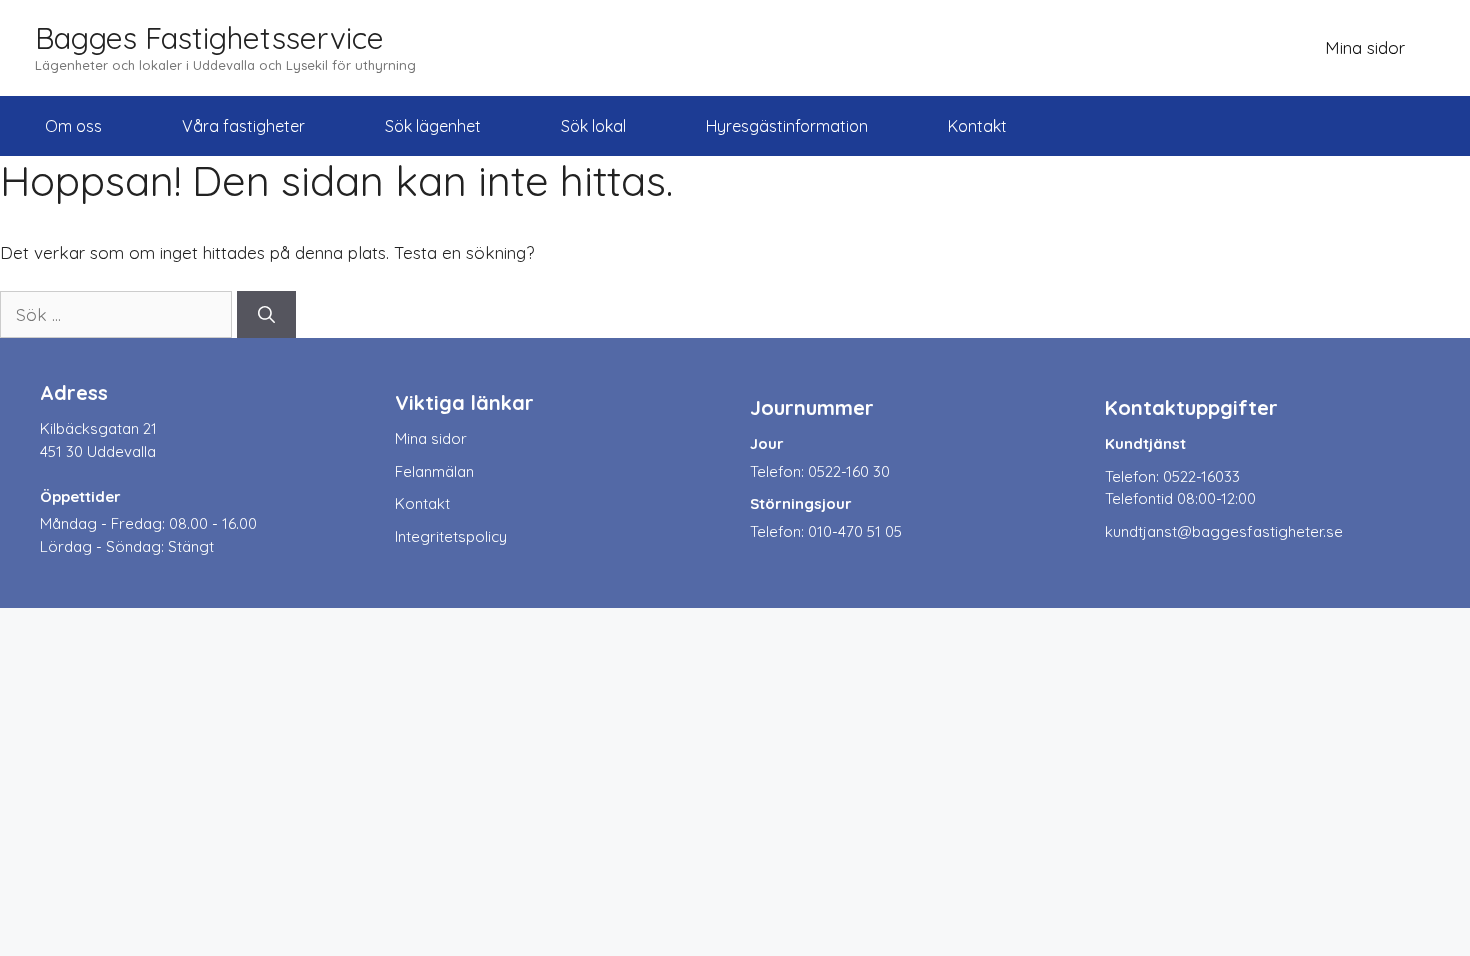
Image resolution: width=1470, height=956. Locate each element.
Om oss (73, 126)
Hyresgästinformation (787, 126)
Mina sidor (1365, 47)
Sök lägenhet (433, 126)
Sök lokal (593, 126)
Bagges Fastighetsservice (209, 38)
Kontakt (977, 126)
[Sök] (266, 315)
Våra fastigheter (243, 126)
